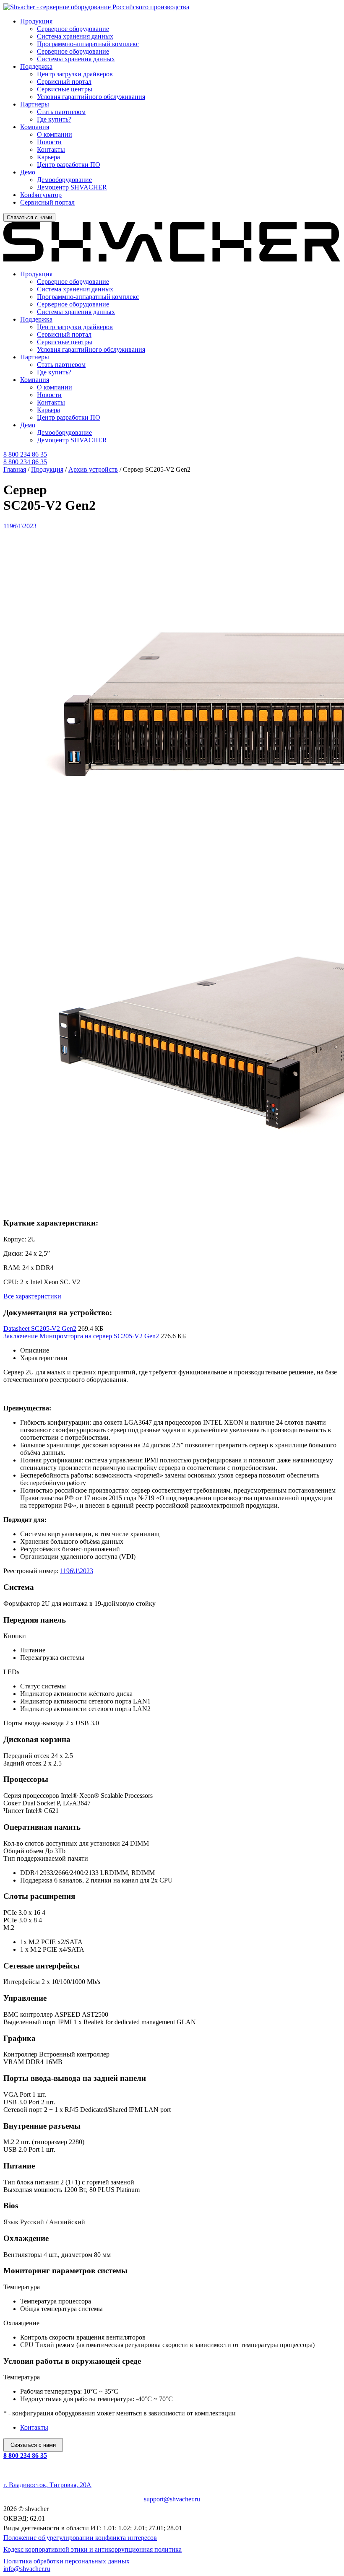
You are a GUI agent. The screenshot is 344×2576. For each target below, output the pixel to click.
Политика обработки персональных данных (66, 2561)
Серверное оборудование (73, 29)
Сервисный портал (64, 82)
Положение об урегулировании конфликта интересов (80, 2538)
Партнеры (35, 104)
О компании (55, 134)
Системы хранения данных (76, 59)
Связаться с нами (29, 217)
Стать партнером (61, 112)
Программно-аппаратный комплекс (88, 44)
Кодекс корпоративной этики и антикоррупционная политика (93, 2549)
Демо (28, 172)
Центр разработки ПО (69, 165)
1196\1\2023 (77, 1571)
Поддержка (36, 66)
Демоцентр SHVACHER (72, 187)
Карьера (48, 157)
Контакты (51, 149)
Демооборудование (64, 180)
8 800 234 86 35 (25, 2455)
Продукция (36, 21)
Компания (35, 127)
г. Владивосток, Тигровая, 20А (47, 2485)
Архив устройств (93, 469)
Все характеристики (32, 1296)
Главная (15, 469)
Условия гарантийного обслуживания (91, 97)
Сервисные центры (65, 89)
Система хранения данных (75, 36)
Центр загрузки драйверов (75, 74)
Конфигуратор (41, 195)
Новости (49, 142)
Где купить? (54, 119)
